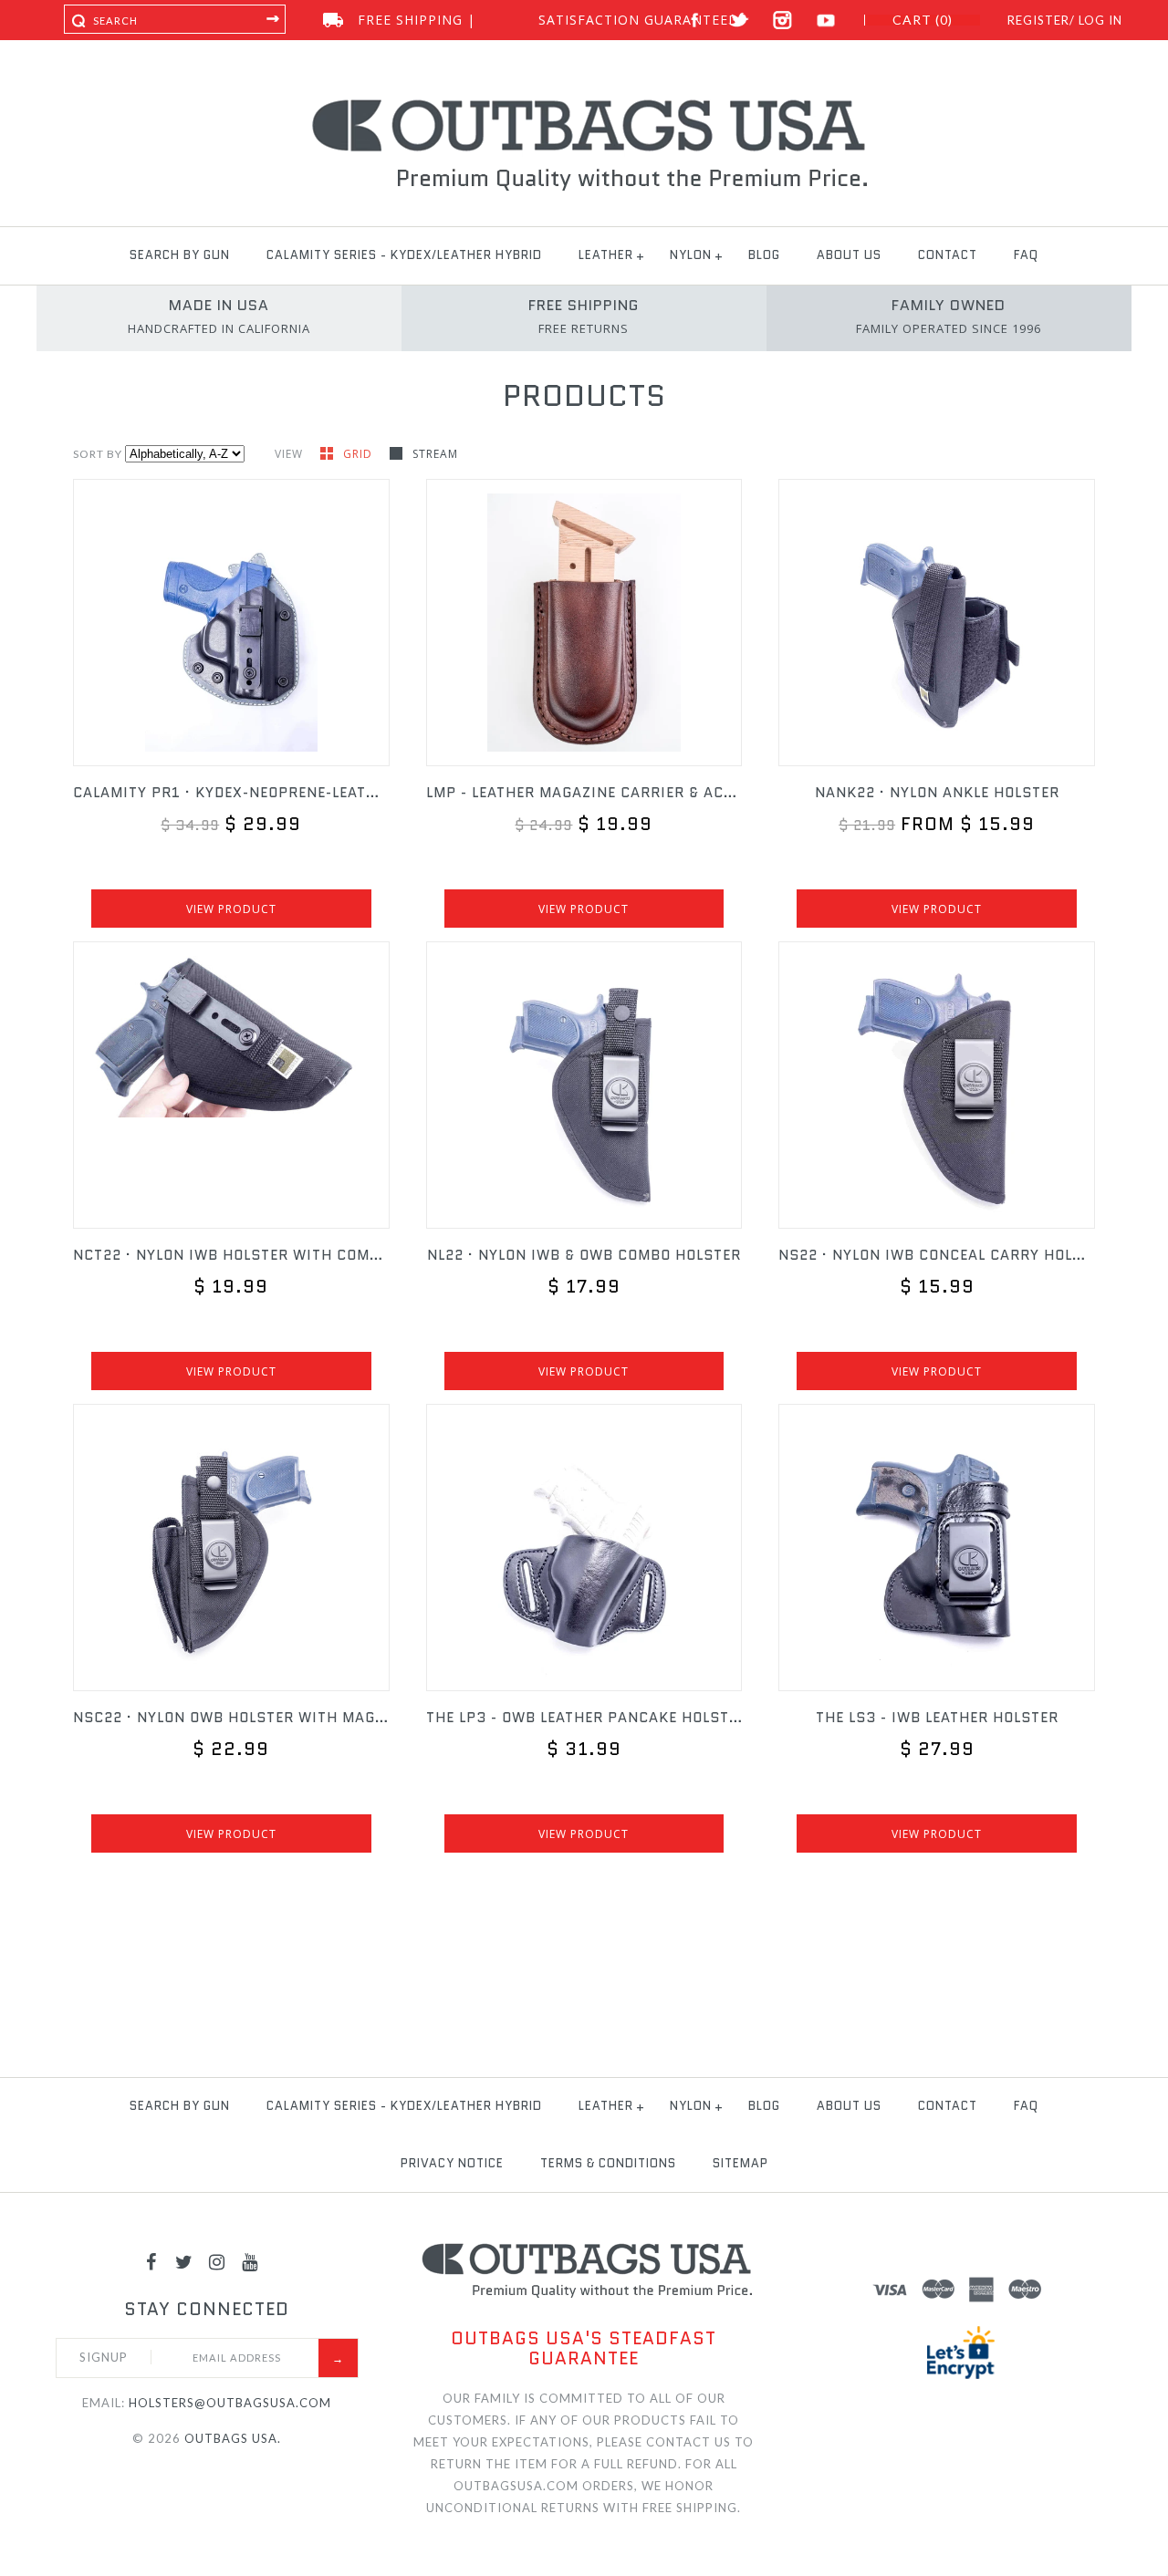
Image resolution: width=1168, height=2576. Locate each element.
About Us (849, 255)
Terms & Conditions (608, 2163)
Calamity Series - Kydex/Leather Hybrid (404, 255)
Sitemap (740, 2163)
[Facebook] (151, 2261)
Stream (435, 454)
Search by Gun (180, 255)
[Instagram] (217, 2261)
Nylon (691, 255)
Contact (948, 255)
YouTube (826, 21)
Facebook (695, 21)
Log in (1100, 20)
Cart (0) (923, 20)
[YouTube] (250, 2261)
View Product (231, 909)
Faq (1026, 255)
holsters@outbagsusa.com (230, 2403)
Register (1038, 20)
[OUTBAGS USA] (584, 102)
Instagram (782, 21)
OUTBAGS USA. (233, 2438)
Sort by (98, 454)
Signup (104, 2357)
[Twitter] (184, 2261)
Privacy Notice (452, 2163)
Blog (764, 255)
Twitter (739, 21)
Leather (606, 255)
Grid (360, 454)
